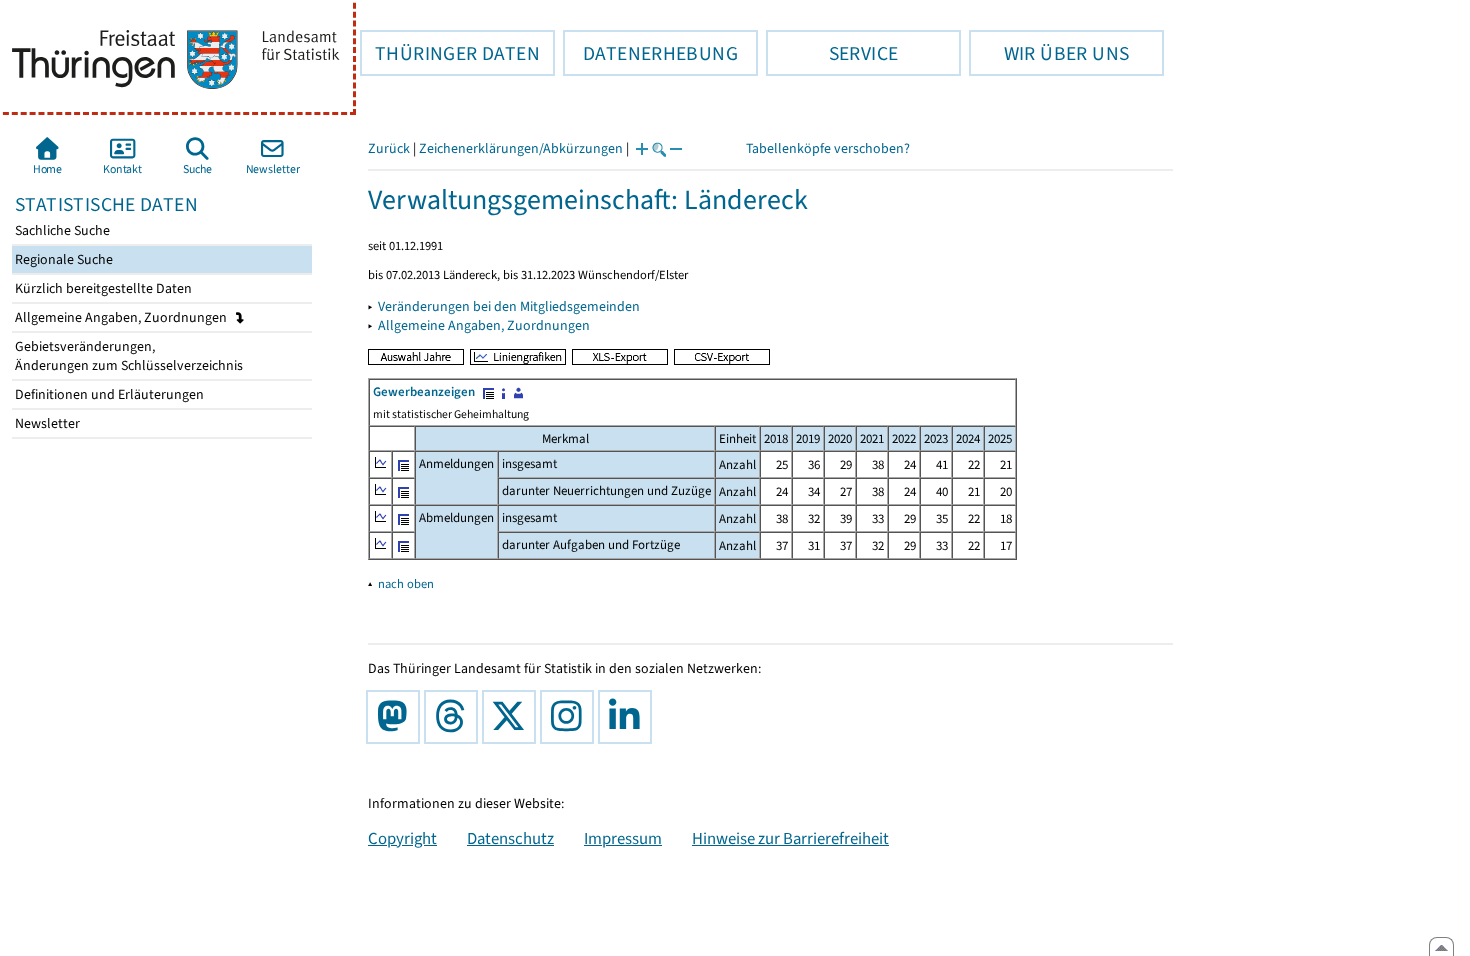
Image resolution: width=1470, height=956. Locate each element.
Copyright (402, 838)
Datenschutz (510, 838)
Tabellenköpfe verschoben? (828, 148)
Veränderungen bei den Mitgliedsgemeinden (509, 306)
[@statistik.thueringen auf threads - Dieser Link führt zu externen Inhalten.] (455, 717)
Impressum (623, 838)
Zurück (389, 148)
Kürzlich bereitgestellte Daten (102, 288)
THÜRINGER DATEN (450, 53)
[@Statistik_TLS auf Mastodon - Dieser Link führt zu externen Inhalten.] (397, 717)
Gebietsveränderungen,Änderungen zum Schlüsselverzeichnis (127, 356)
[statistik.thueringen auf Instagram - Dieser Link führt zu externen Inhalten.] (571, 717)
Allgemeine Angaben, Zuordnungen (122, 317)
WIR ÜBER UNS (1049, 53)
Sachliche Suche (61, 230)
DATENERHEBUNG (650, 53)
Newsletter (46, 423)
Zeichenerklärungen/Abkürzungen (521, 148)
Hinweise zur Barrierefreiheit (790, 838)
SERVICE (832, 53)
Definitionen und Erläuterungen (108, 394)
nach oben (406, 583)
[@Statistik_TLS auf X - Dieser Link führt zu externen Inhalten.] (513, 717)
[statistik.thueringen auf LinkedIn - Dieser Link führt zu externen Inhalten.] (629, 717)
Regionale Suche (62, 259)
